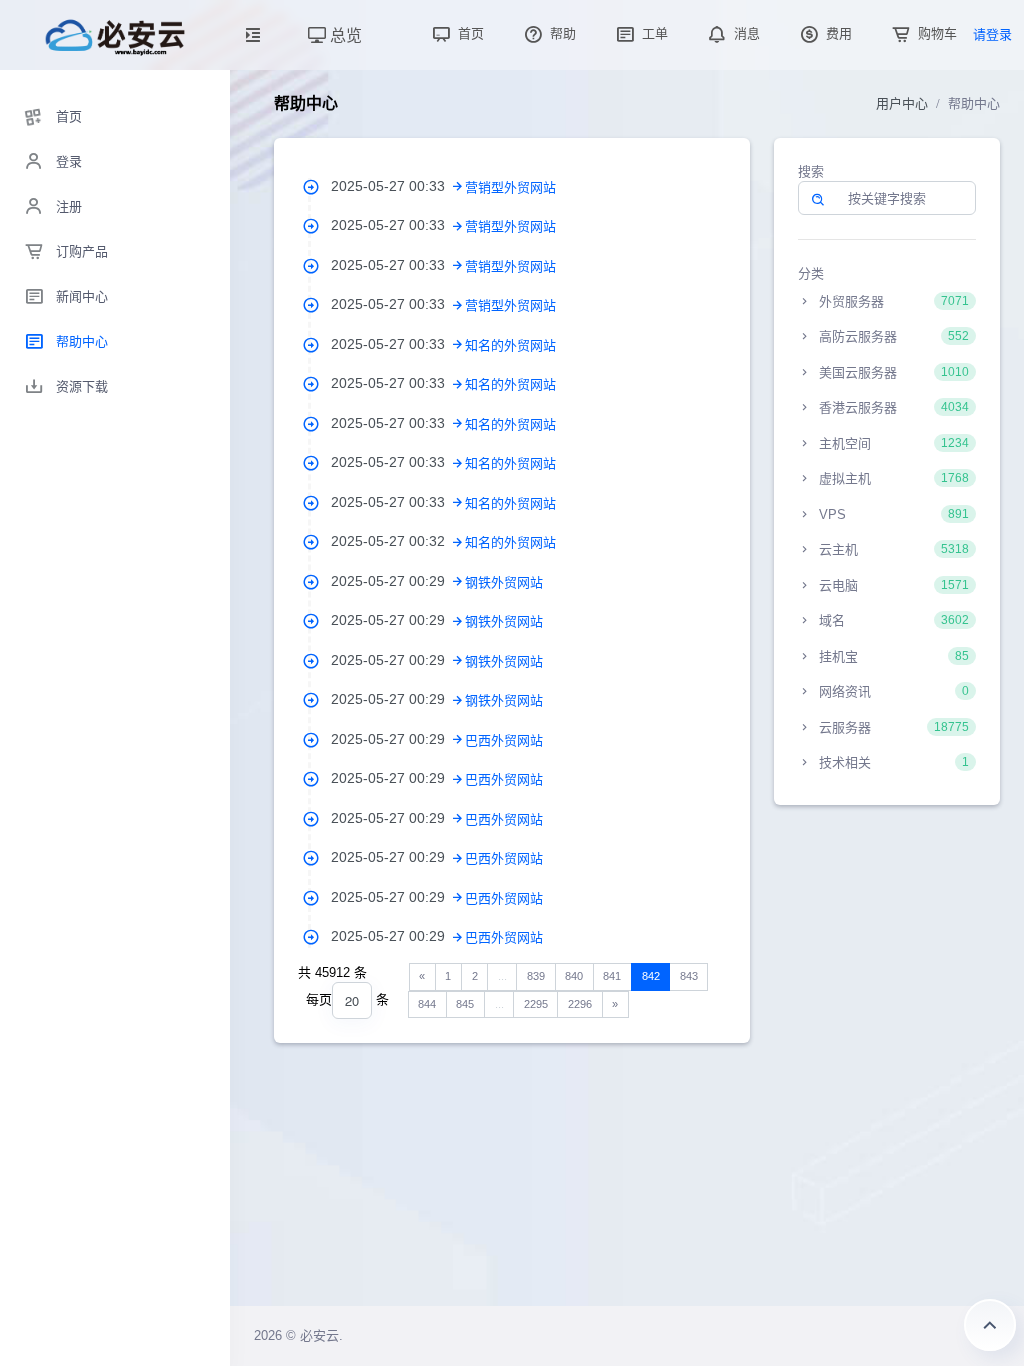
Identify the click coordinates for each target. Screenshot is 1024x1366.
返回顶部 (990, 1325)
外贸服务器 (892, 301)
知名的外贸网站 (510, 345)
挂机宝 (892, 656)
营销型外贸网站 (510, 187)
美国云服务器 (892, 372)
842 (651, 976)
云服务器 (892, 727)
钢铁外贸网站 (504, 582)
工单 (653, 33)
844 (427, 1004)
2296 (580, 1004)
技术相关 (892, 762)
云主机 (892, 549)
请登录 (992, 34)
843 (689, 976)
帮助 (561, 33)
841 (612, 976)
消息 (745, 33)
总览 (344, 34)
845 (465, 1004)
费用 (837, 33)
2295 (536, 1004)
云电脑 (892, 585)
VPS (892, 514)
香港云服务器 (892, 407)
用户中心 (902, 103)
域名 (892, 620)
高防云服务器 (892, 336)
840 (574, 976)
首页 (469, 33)
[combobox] (352, 1000)
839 (536, 976)
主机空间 (892, 443)
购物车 (935, 33)
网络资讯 (892, 691)
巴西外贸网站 (504, 740)
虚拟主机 (892, 478)
